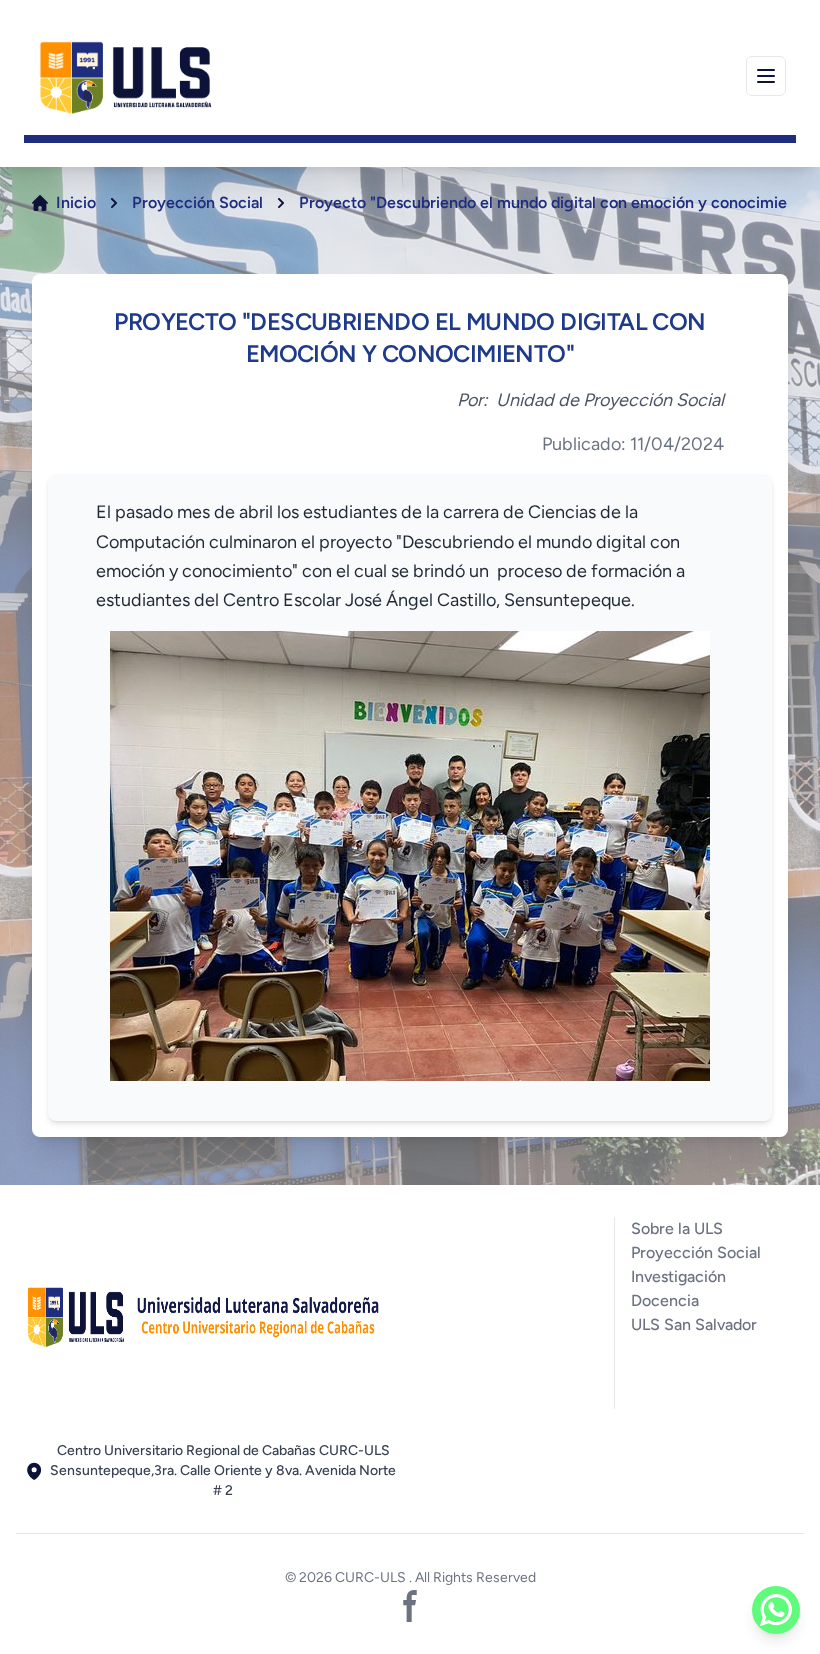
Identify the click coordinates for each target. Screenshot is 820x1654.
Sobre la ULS (677, 1228)
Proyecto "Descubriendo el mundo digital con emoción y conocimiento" (558, 202)
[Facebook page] (410, 1606)
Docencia (665, 1300)
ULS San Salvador (694, 1324)
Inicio (76, 202)
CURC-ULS (372, 1577)
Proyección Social (197, 202)
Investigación (678, 1276)
